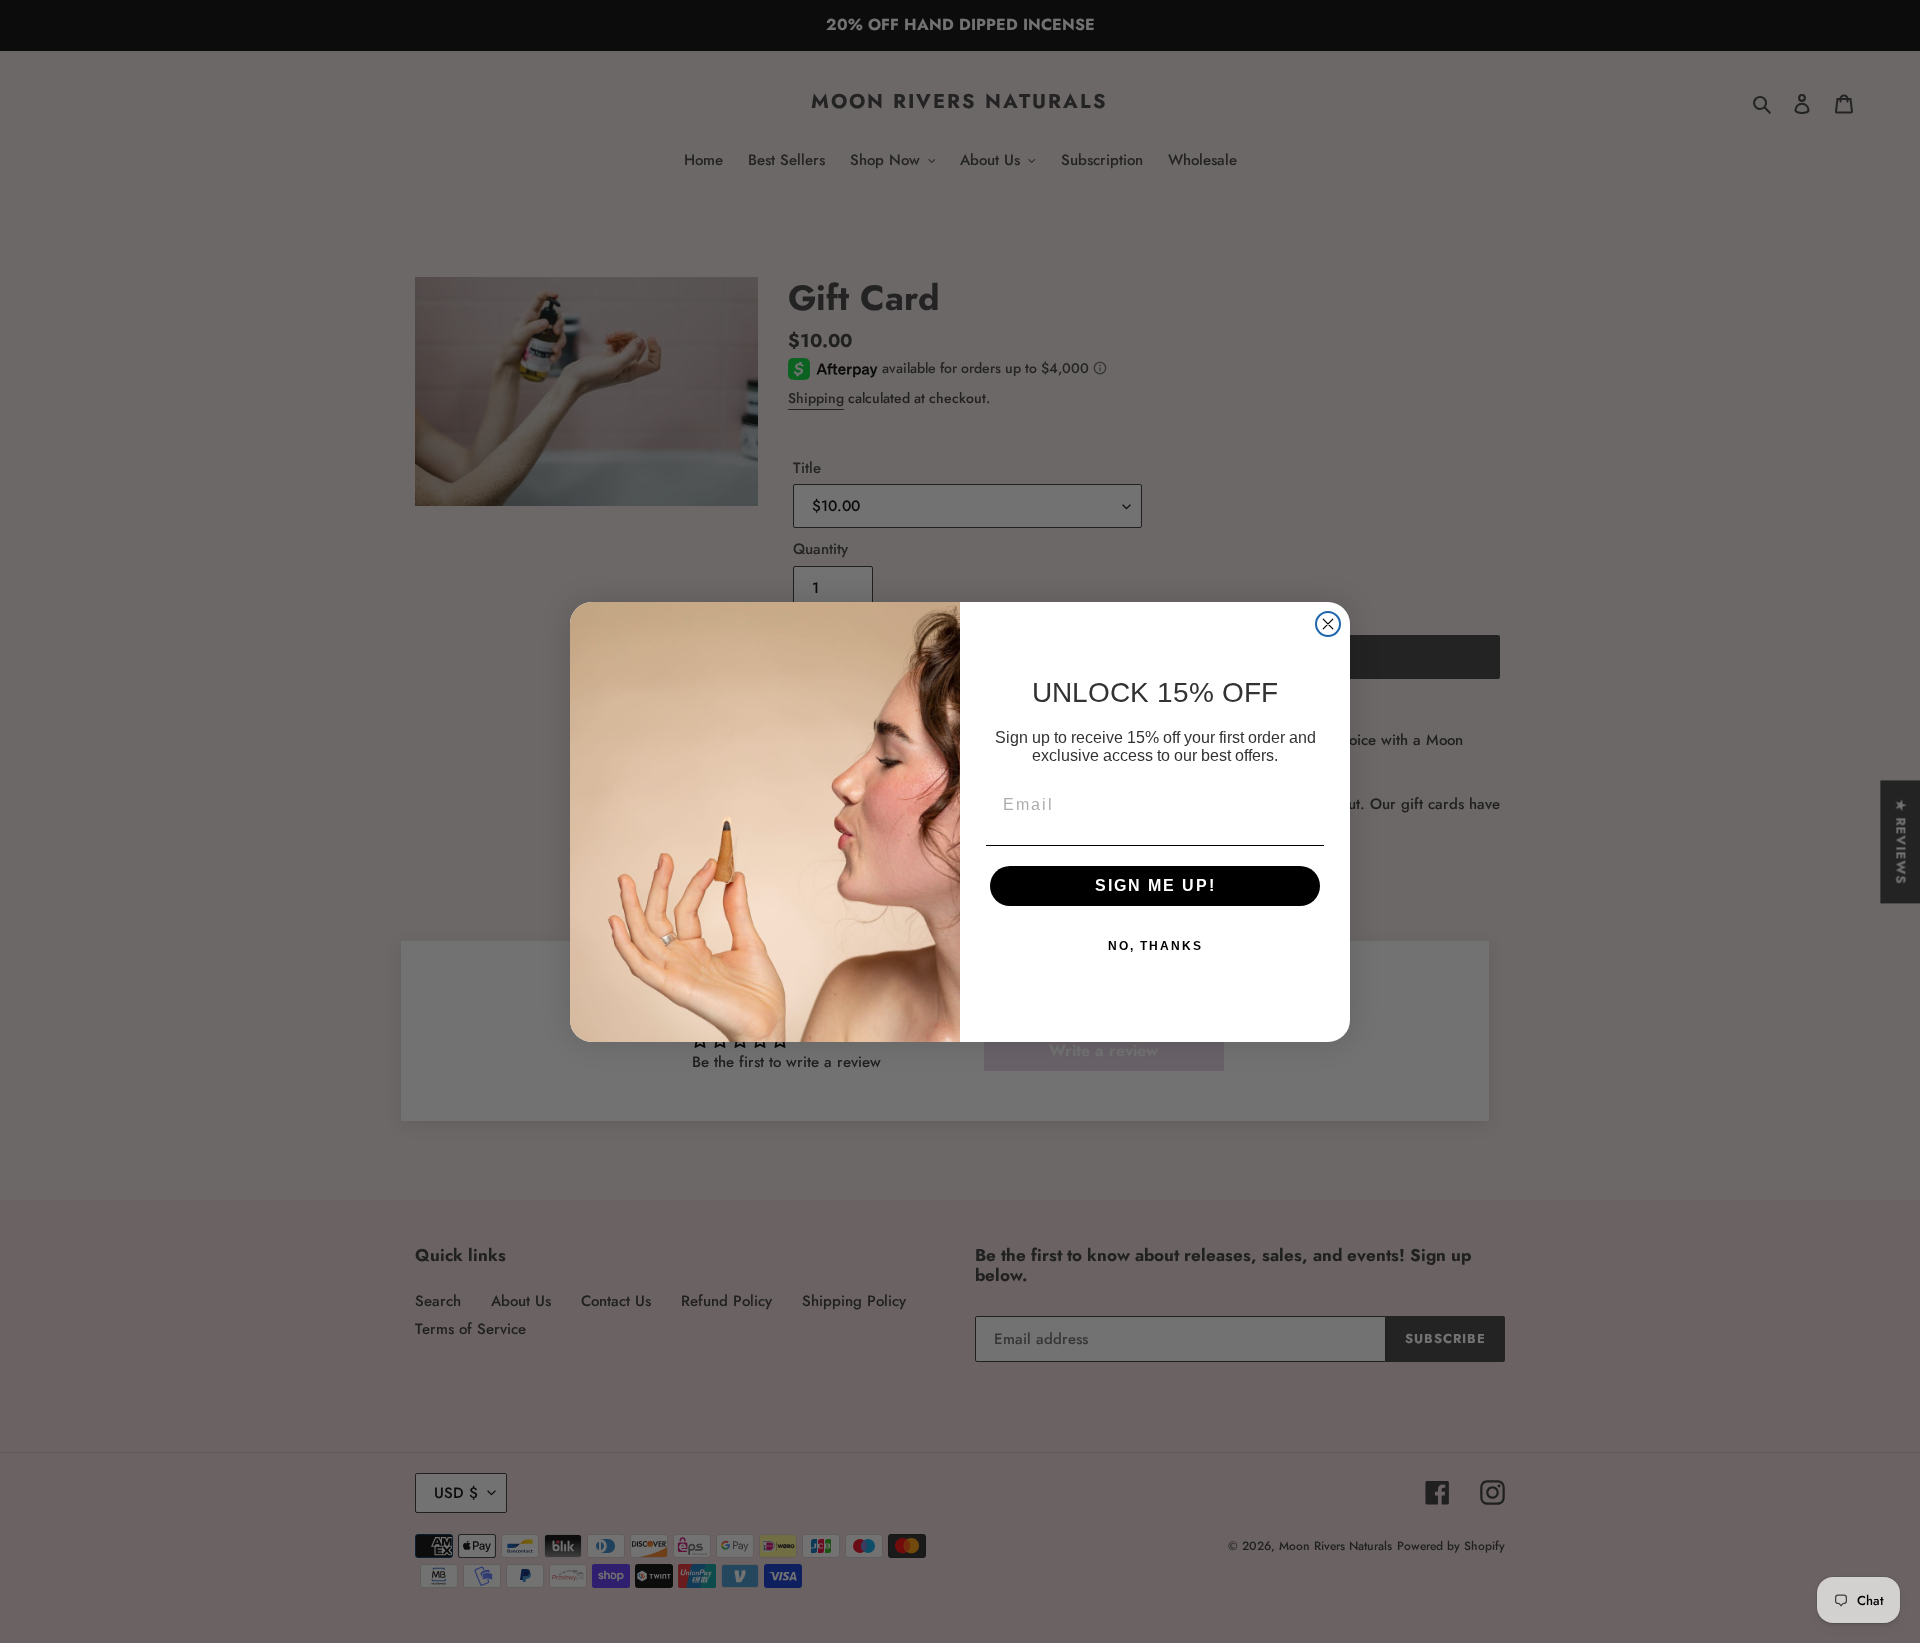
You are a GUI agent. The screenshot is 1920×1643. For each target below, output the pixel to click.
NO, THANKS (1155, 946)
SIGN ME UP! (1155, 885)
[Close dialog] (1328, 624)
